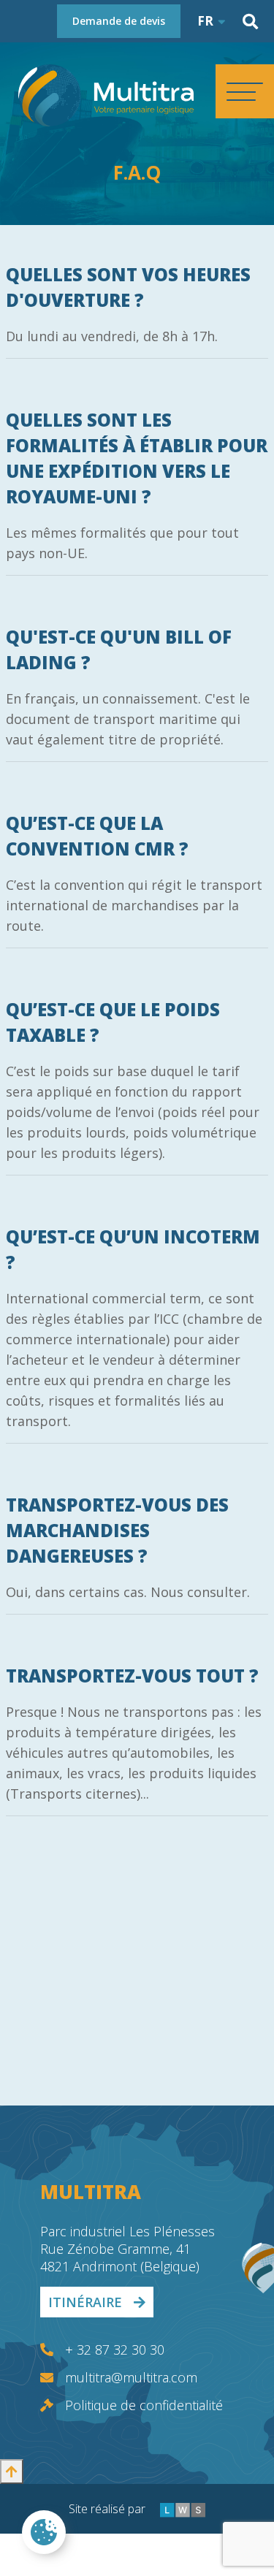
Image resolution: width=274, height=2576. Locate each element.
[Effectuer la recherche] (250, 22)
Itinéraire (85, 2302)
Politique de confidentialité (144, 2405)
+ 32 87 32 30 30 (115, 2350)
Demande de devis (119, 21)
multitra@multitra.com (131, 2377)
